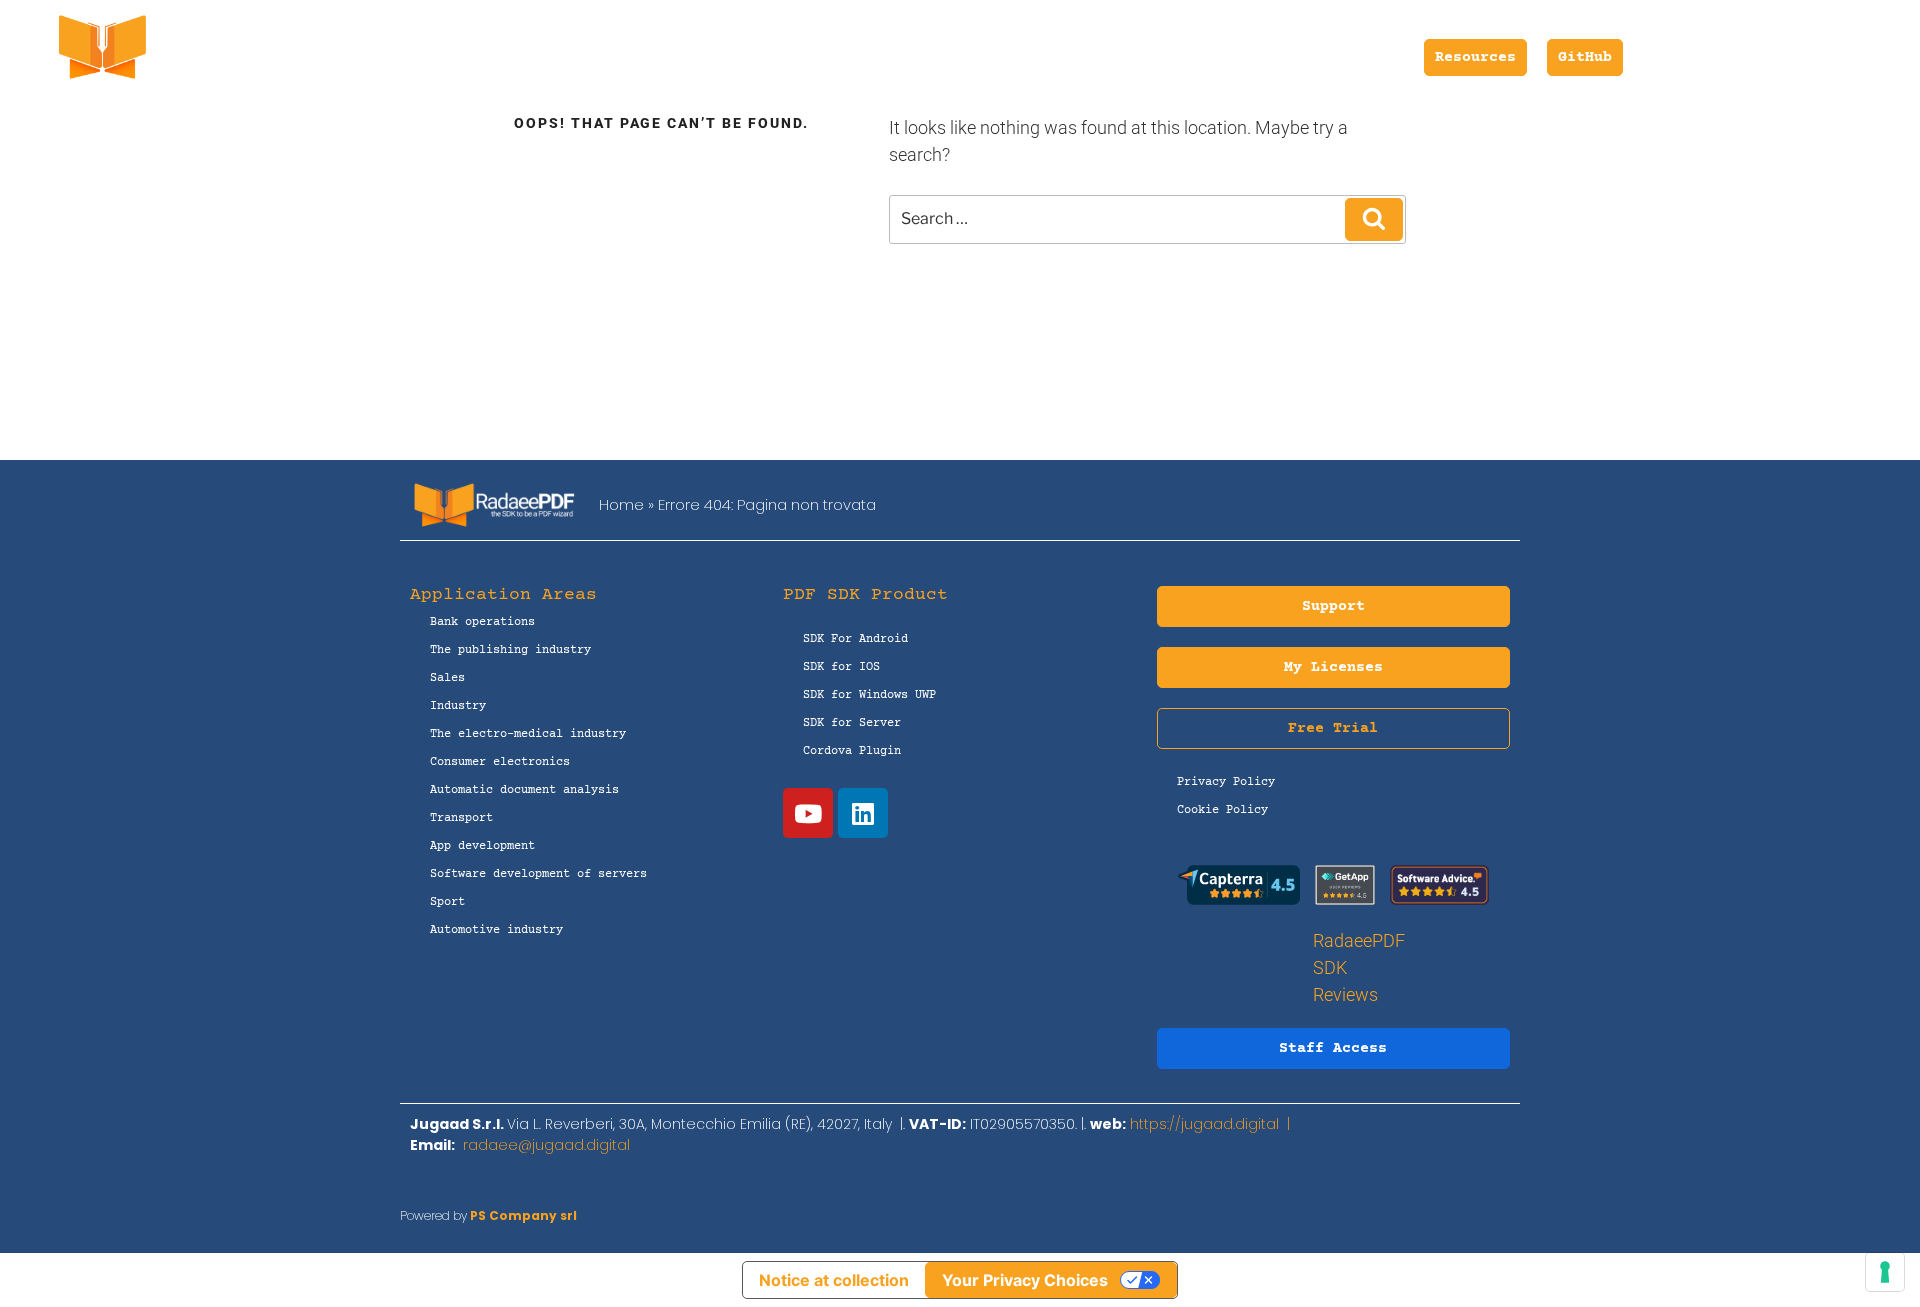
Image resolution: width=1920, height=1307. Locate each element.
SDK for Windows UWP (869, 695)
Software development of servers (538, 874)
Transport (461, 818)
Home (621, 504)
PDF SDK (617, 57)
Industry (458, 706)
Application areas (977, 57)
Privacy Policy (1226, 782)
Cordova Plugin (852, 751)
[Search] (1374, 219)
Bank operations (482, 622)
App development (482, 846)
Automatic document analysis (524, 790)
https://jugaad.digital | (1214, 1124)
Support (817, 57)
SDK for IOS (841, 667)
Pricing (727, 57)
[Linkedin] (863, 813)
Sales (447, 678)
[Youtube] (808, 813)
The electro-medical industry (528, 734)
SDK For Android (855, 639)
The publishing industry (510, 650)
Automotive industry (496, 930)
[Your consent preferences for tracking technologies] (1885, 1272)
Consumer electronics (500, 762)
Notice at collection (834, 1280)
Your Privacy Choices (1025, 1280)
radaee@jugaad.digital (546, 1145)
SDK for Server (852, 723)
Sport (447, 902)
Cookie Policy (1222, 810)
